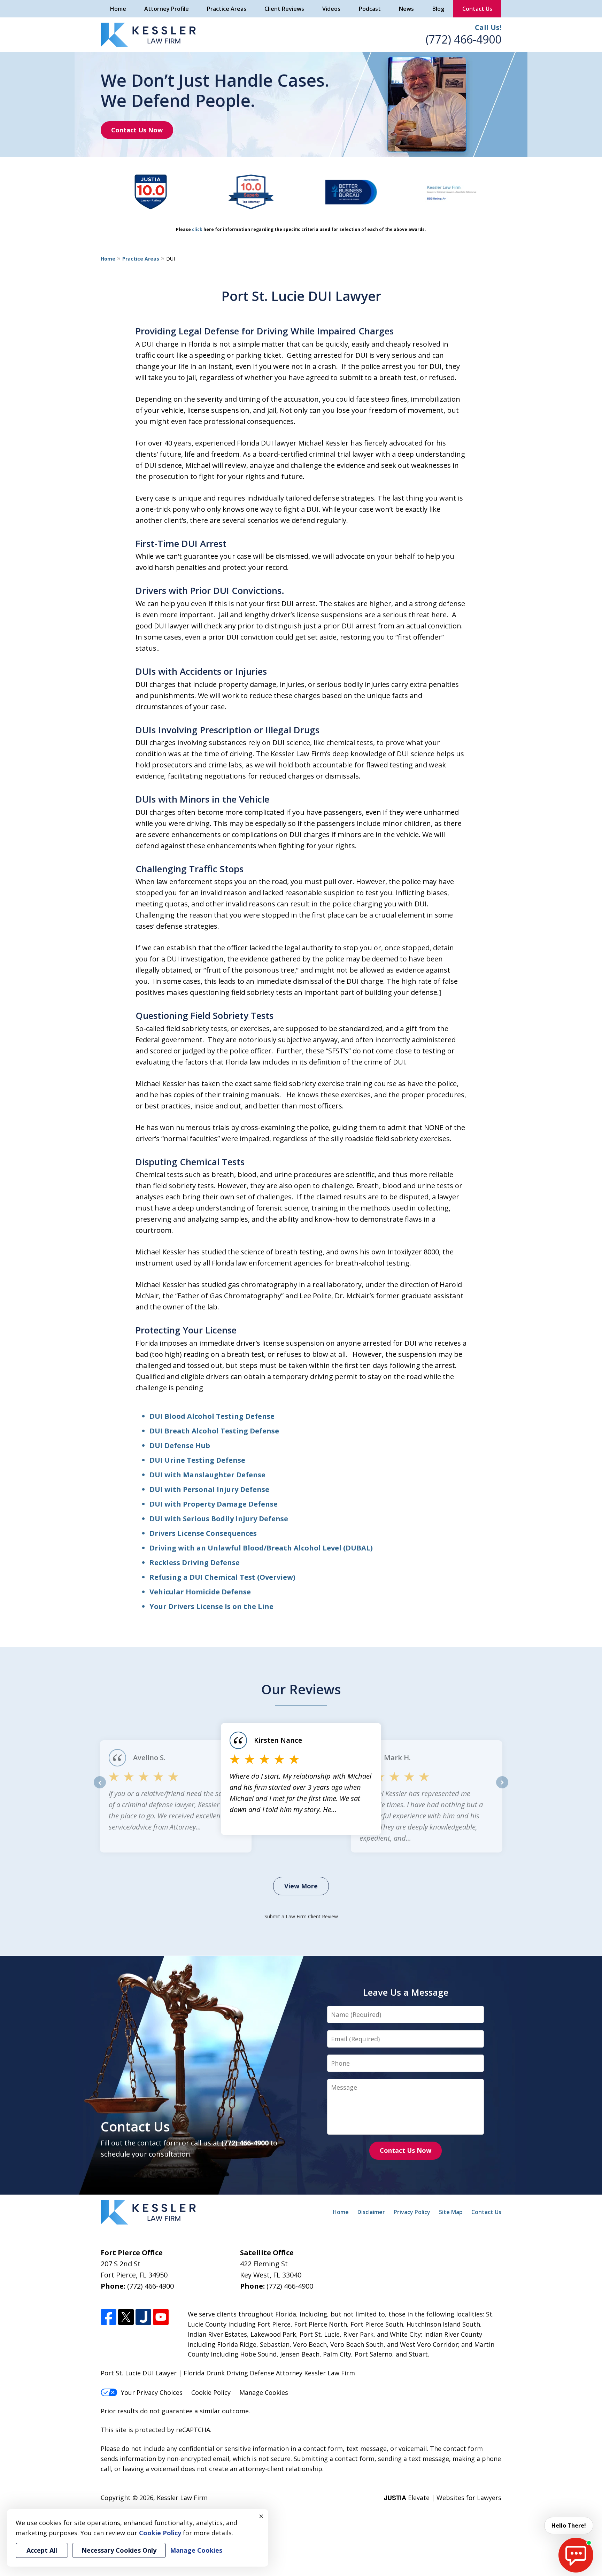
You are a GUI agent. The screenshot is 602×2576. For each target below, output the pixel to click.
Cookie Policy (211, 2392)
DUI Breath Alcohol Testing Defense (214, 1431)
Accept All (42, 2550)
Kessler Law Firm (182, 2498)
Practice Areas (227, 9)
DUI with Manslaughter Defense (207, 1475)
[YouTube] (161, 2317)
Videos (331, 9)
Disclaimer (371, 2212)
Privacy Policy (412, 2212)
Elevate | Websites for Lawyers (443, 2498)
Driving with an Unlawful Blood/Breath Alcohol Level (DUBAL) (261, 1548)
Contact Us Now (137, 130)
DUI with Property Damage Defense (214, 1504)
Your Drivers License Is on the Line (211, 1606)
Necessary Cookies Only (119, 2550)
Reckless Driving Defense (195, 1562)
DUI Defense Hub (180, 1445)
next (502, 1788)
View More (301, 1886)
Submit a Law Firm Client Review (301, 1916)
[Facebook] (109, 2317)
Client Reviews (284, 9)
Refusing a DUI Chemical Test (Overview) (222, 1577)
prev (100, 1788)
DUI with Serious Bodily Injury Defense (219, 1519)
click (197, 229)
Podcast (370, 9)
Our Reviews (301, 1689)
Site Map (451, 2212)
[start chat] (576, 2555)
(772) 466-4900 (464, 39)
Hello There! (569, 2525)
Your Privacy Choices (152, 2392)
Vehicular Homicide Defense (200, 1592)
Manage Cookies (264, 2392)
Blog (438, 9)
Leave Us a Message (406, 1992)
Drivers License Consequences (203, 1533)
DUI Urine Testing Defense (197, 1460)
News (406, 9)
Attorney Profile (167, 9)
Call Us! (488, 27)
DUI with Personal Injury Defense (209, 1489)
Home (118, 9)
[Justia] (143, 2317)
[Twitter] (126, 2317)
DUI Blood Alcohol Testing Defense (212, 1416)
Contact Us (477, 9)
